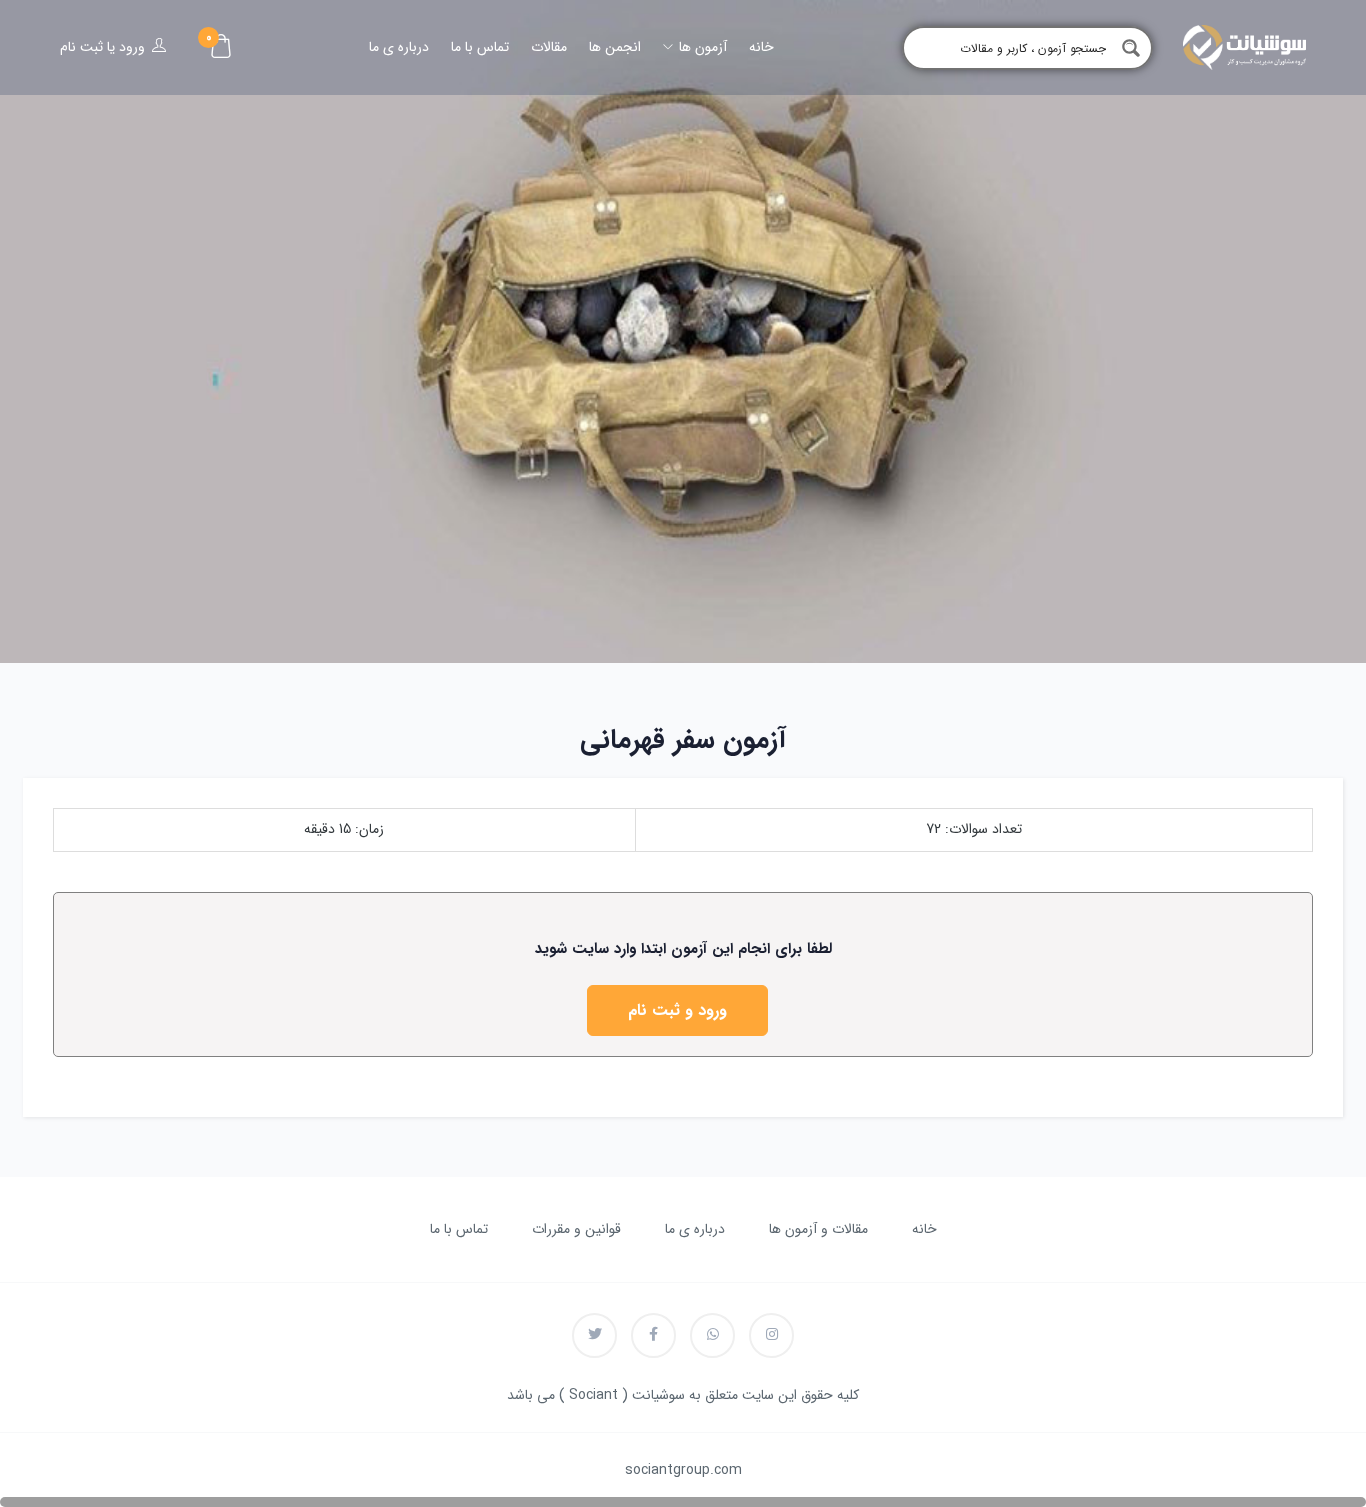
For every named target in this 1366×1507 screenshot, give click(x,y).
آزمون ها (701, 47)
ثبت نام (81, 47)
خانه (761, 47)
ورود (132, 47)
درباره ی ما (399, 47)
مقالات (549, 47)
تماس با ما (480, 47)
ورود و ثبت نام (677, 1010)
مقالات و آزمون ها (818, 1229)
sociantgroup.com (683, 1470)
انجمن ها (615, 47)
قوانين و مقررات (576, 1229)
